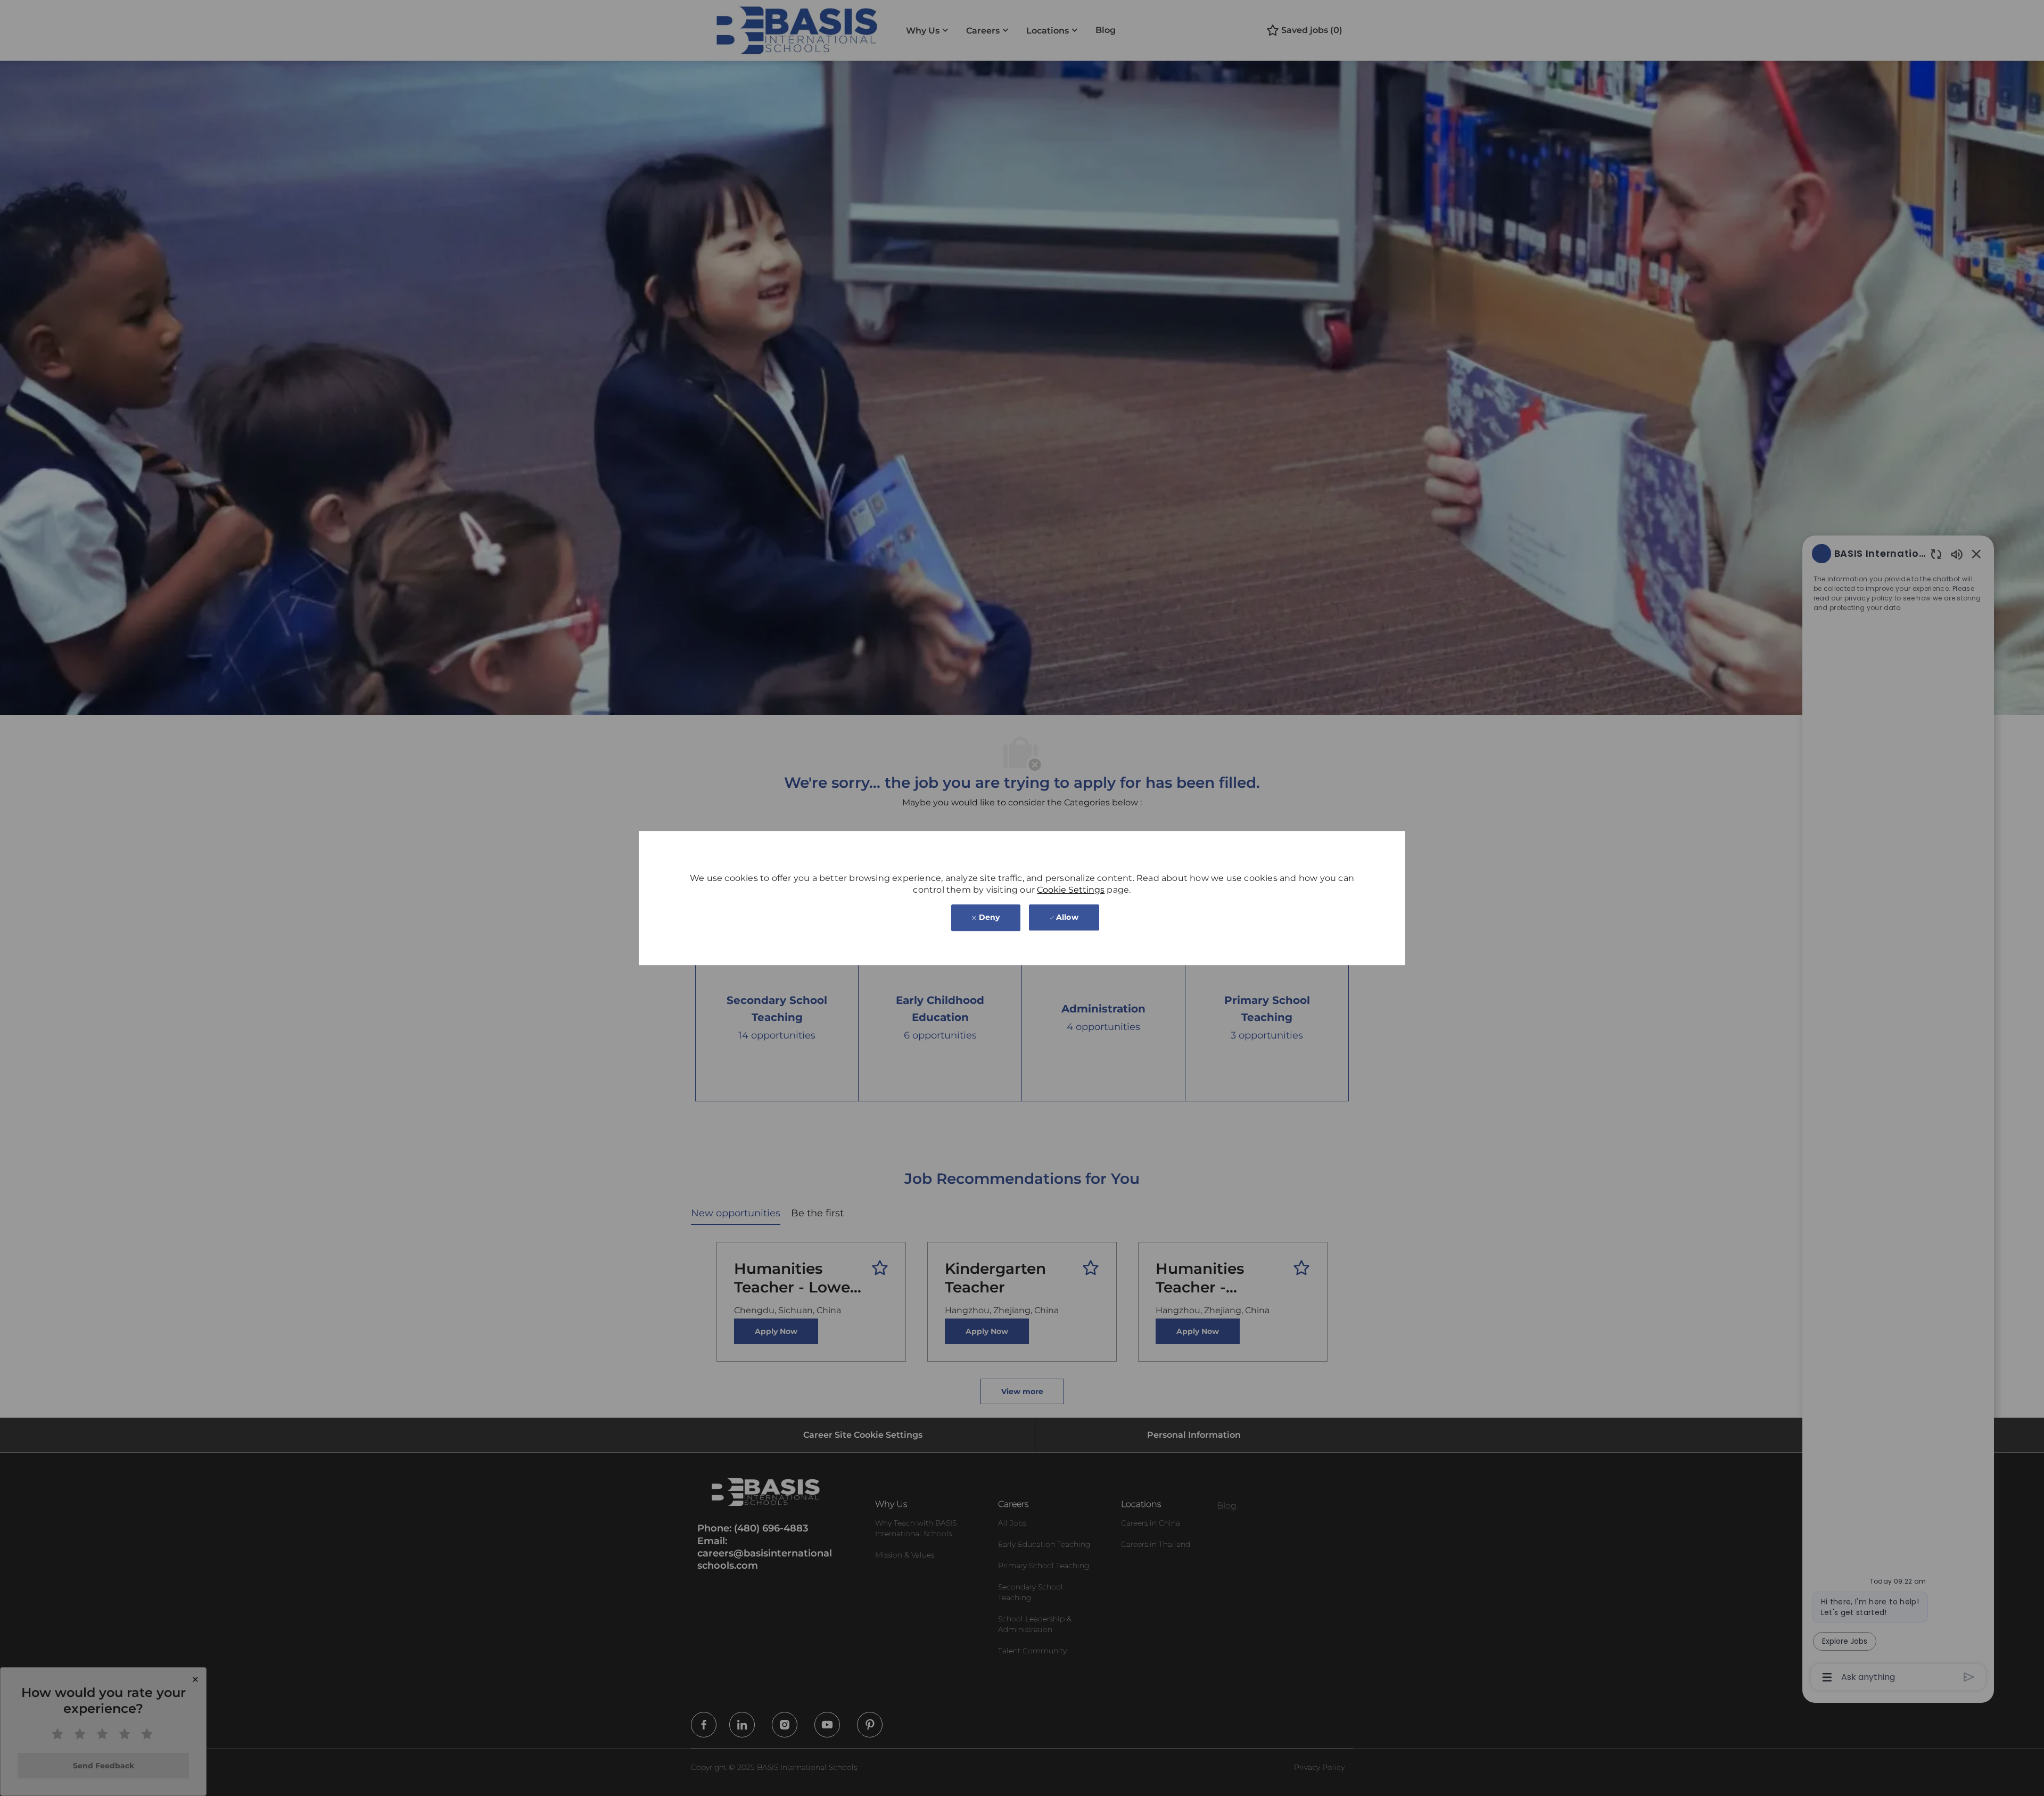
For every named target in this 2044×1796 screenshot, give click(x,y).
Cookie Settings (1071, 890)
